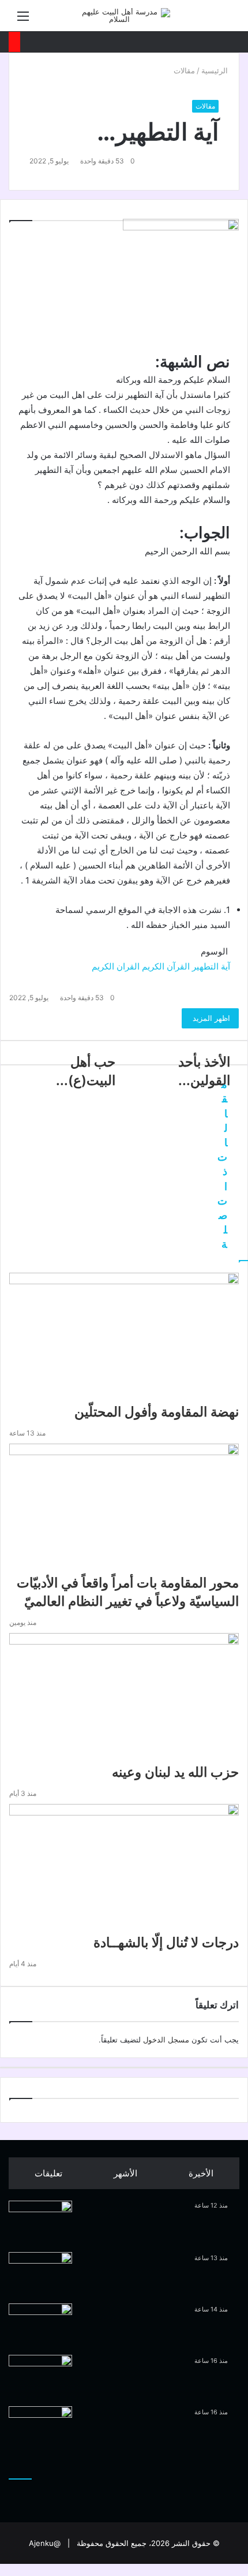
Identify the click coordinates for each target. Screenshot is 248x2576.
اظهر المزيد (210, 1018)
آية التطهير (211, 966)
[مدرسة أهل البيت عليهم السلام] (124, 16)
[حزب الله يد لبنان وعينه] (124, 1698)
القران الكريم (116, 966)
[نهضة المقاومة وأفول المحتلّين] (124, 1338)
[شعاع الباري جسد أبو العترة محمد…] (40, 2376)
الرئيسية (216, 70)
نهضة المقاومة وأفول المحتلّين (157, 1412)
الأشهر (125, 2173)
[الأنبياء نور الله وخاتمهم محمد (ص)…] (40, 2325)
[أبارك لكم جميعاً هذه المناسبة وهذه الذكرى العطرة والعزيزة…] (40, 2428)
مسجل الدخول (166, 2040)
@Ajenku (45, 2543)
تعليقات (48, 2173)
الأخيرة (201, 2173)
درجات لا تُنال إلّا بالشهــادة (166, 1943)
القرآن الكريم (166, 966)
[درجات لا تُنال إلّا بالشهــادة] (124, 1869)
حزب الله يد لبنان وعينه (175, 1772)
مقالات (184, 70)
